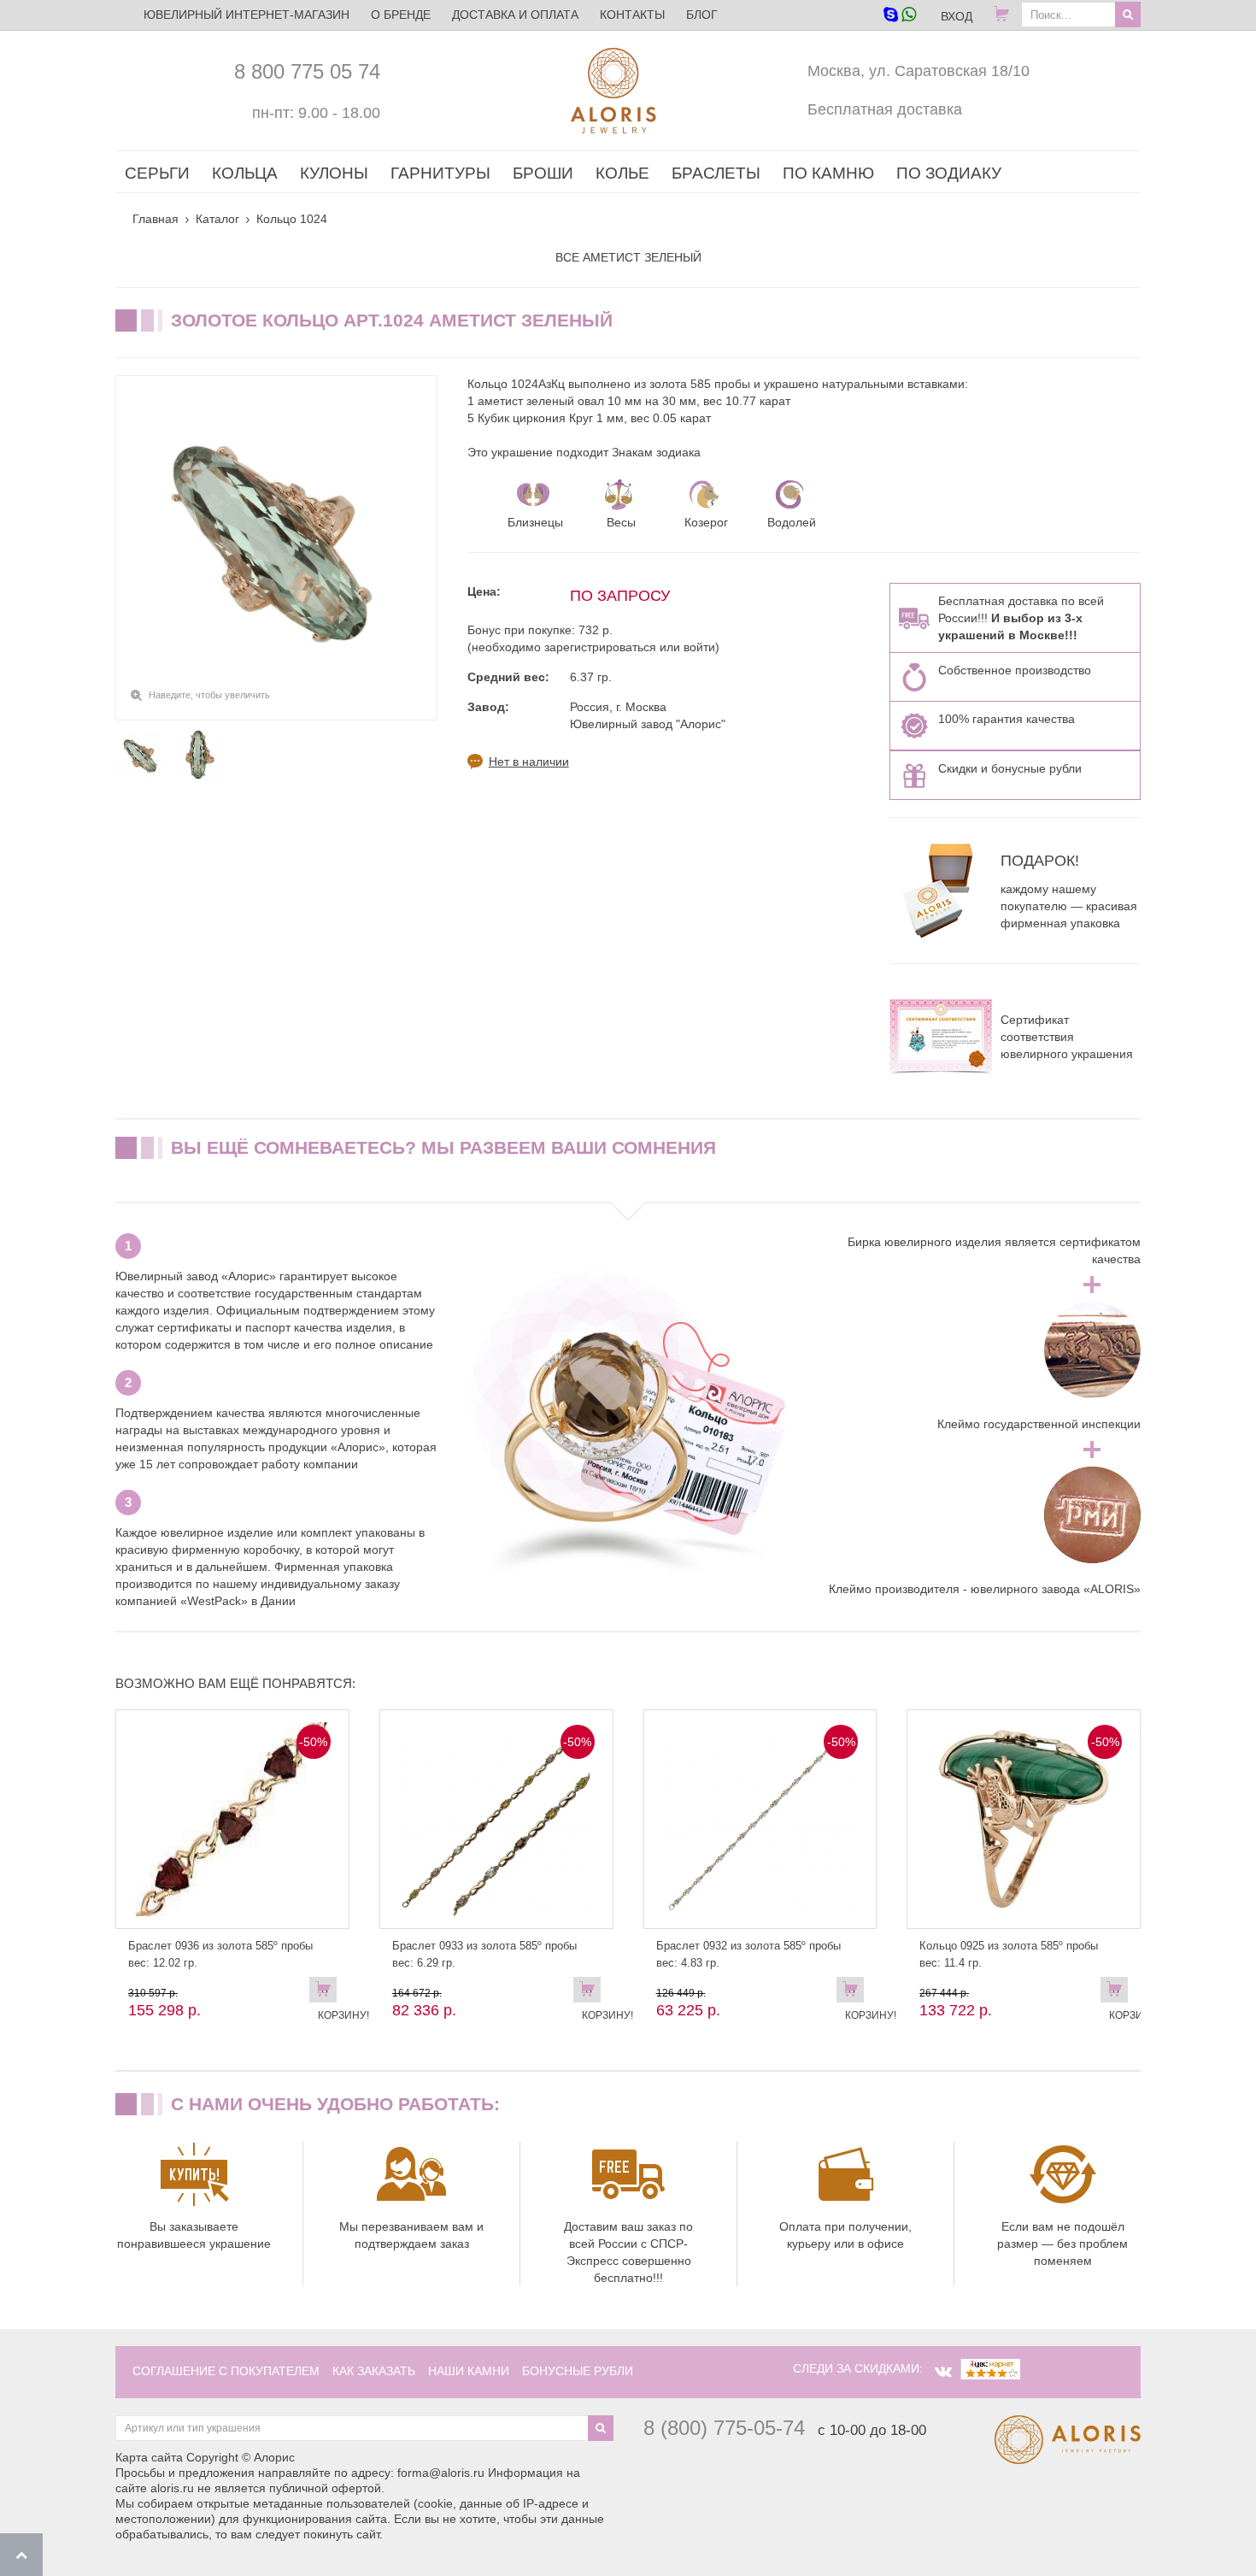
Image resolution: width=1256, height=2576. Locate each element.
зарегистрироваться (600, 647)
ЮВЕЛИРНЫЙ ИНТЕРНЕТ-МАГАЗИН (247, 15)
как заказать (374, 2371)
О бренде (401, 15)
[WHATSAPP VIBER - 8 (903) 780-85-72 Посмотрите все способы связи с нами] (899, 16)
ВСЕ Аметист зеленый (628, 257)
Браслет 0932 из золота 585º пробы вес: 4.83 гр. (748, 1954)
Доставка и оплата (515, 15)
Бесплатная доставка (885, 109)
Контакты (632, 15)
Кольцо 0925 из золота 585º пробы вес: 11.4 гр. (1009, 1954)
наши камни (469, 2371)
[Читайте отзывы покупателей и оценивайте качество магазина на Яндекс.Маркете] (990, 2368)
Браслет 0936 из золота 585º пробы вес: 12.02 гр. (220, 1954)
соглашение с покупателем (226, 2371)
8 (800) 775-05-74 (724, 2428)
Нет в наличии (529, 762)
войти (699, 647)
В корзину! (327, 1993)
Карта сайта (149, 2457)
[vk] (943, 2372)
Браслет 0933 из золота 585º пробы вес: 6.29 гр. (484, 1954)
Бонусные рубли (578, 2371)
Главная (156, 219)
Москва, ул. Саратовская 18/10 (919, 71)
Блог (702, 15)
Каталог (217, 219)
